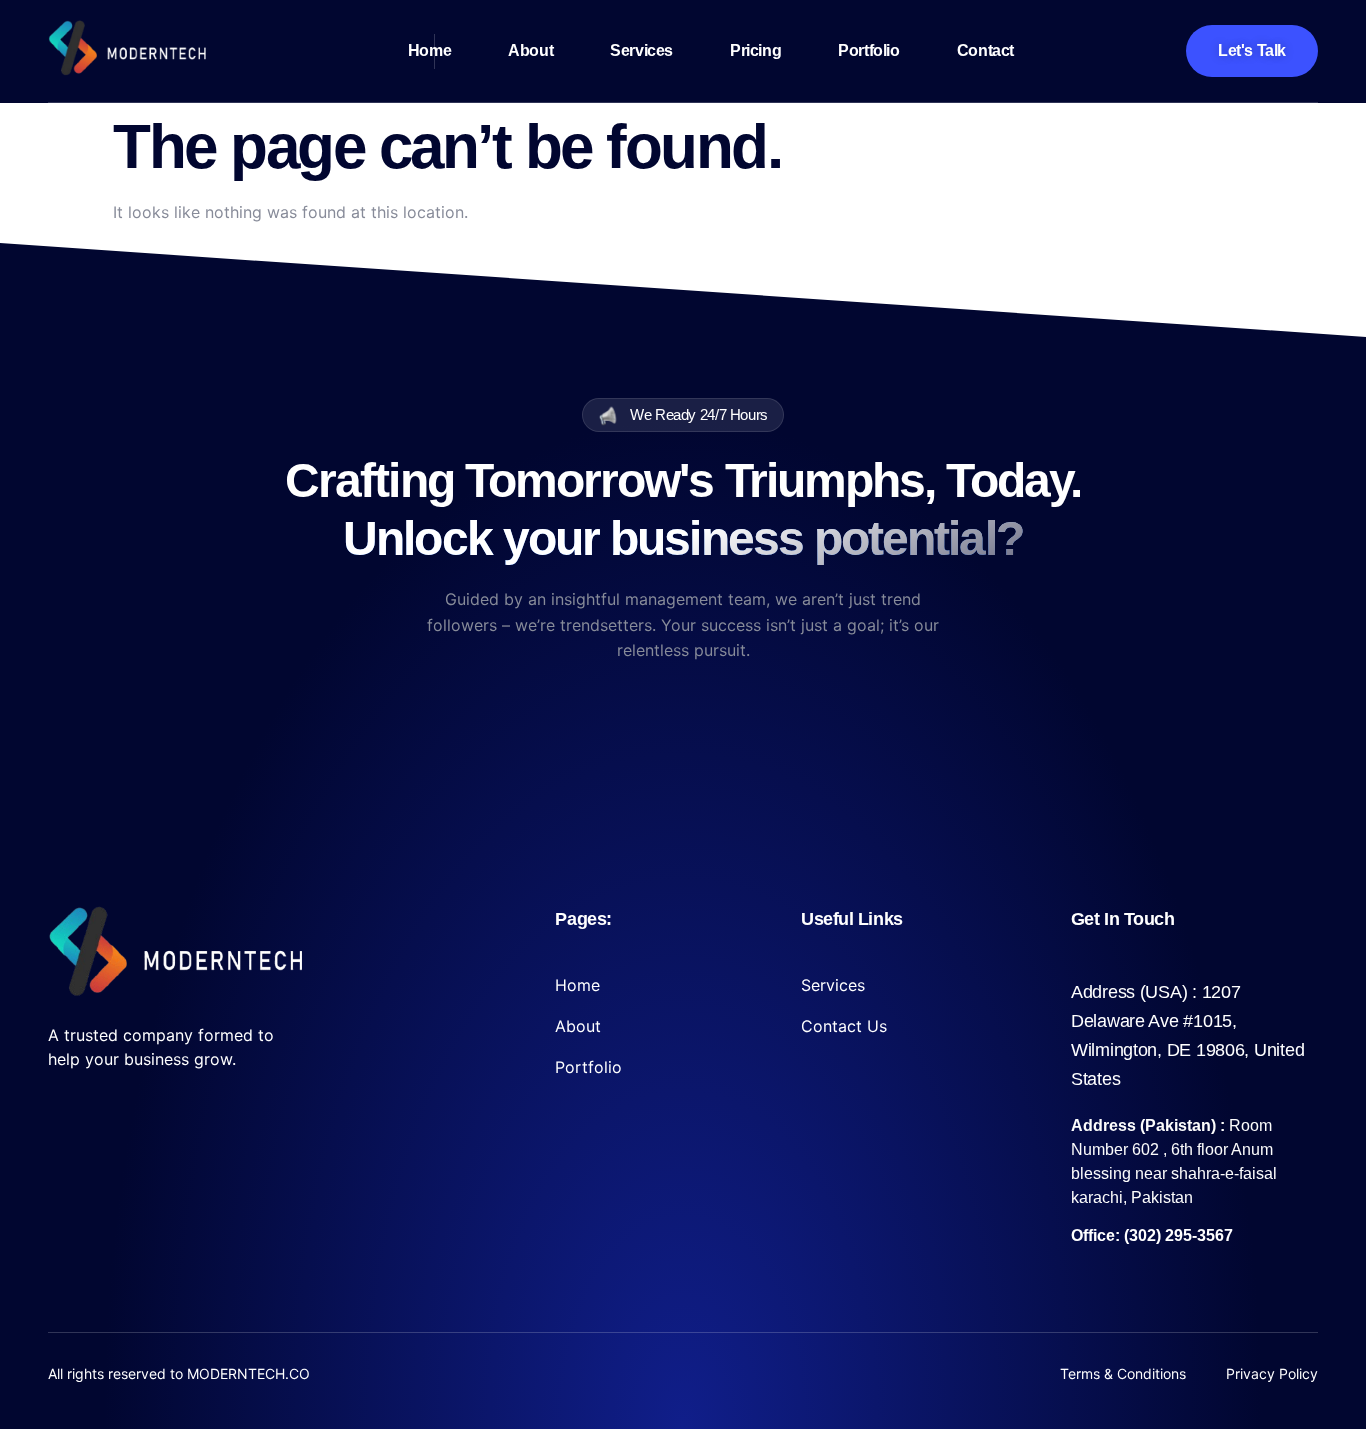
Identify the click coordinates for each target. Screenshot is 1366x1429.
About (530, 50)
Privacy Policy (1272, 1373)
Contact (985, 50)
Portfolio (868, 50)
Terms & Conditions (1123, 1373)
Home (429, 50)
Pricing (755, 50)
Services (641, 50)
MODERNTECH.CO (248, 1373)
